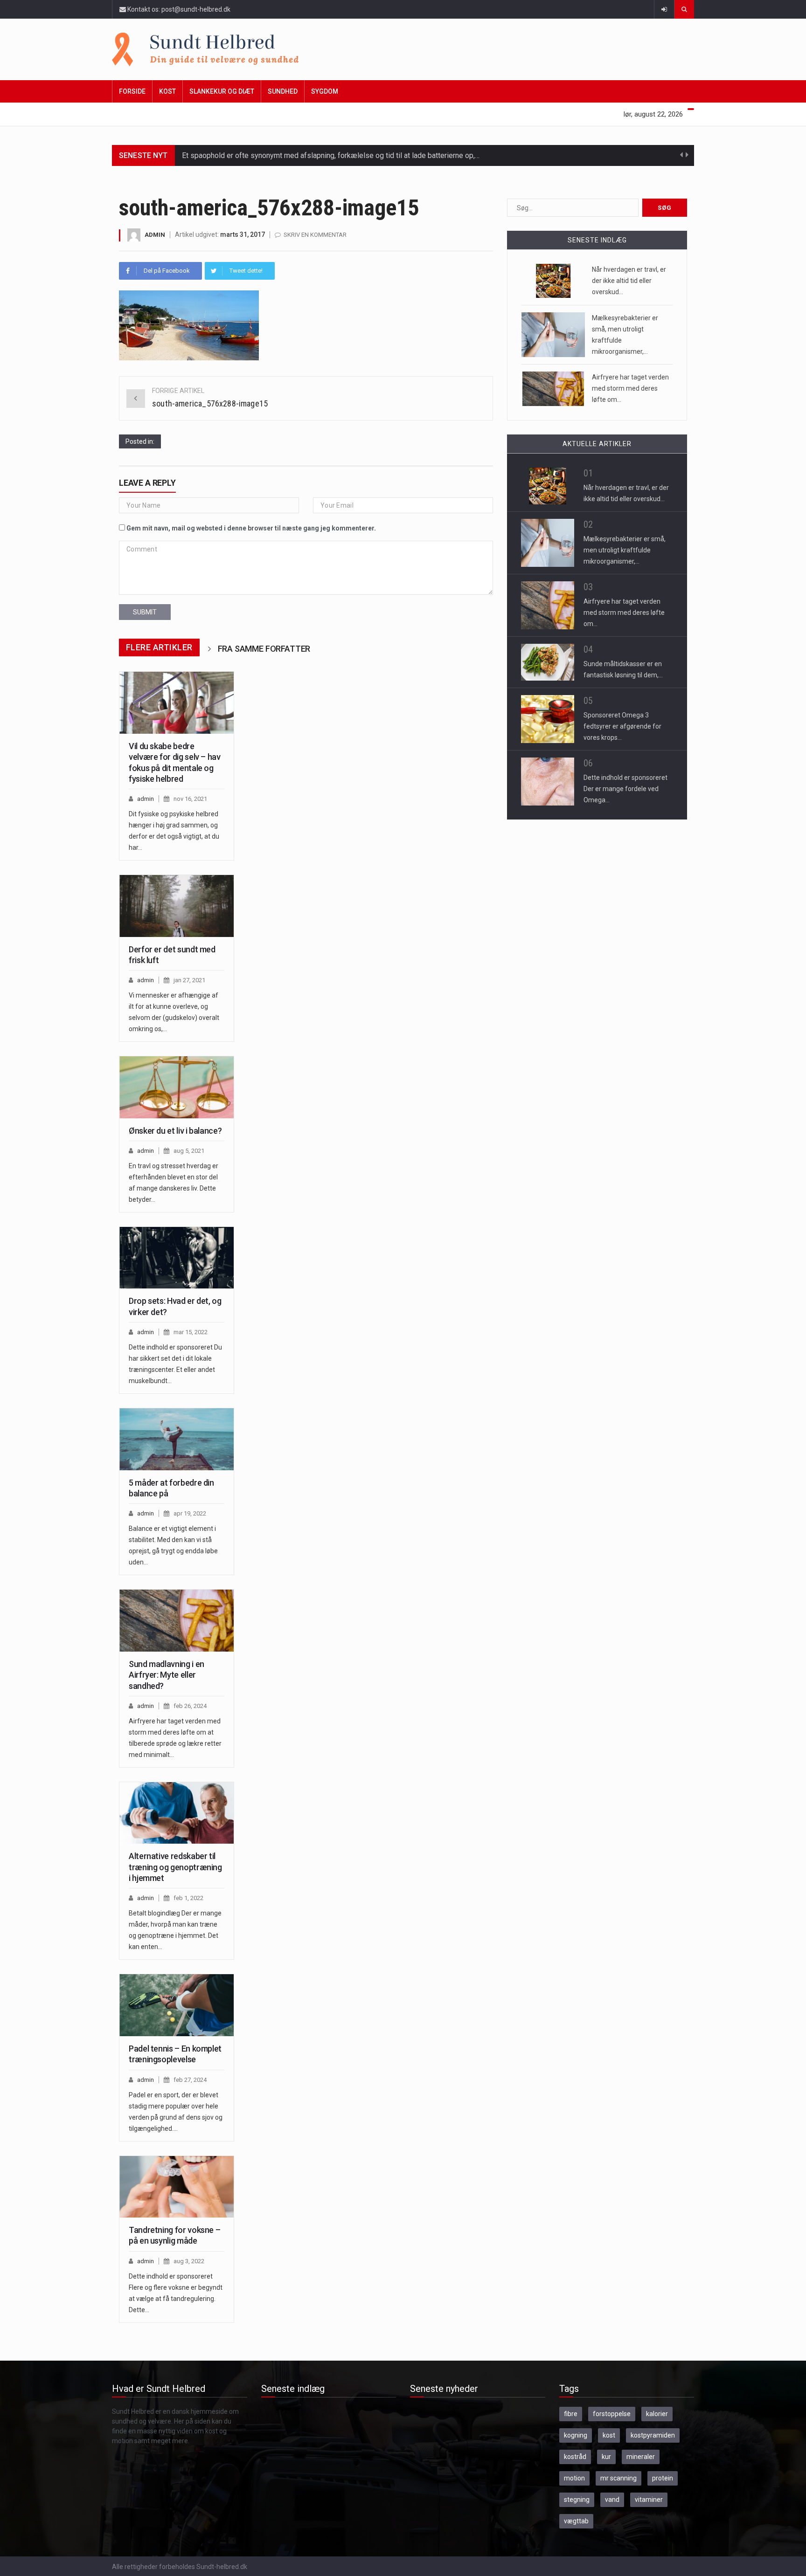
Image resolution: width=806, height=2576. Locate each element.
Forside (132, 91)
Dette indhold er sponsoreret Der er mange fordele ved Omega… (625, 789)
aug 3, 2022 (189, 2261)
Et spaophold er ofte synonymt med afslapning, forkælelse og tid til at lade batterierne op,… (331, 155)
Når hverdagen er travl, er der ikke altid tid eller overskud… (629, 281)
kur (606, 2457)
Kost (167, 91)
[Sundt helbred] (403, 49)
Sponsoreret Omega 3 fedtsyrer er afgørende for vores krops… (622, 726)
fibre (571, 2414)
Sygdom (325, 91)
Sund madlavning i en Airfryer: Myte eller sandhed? (167, 1675)
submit (145, 612)
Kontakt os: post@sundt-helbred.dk (178, 9)
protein (663, 2478)
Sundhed (283, 91)
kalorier (657, 2414)
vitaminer (649, 2500)
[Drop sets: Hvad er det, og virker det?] (177, 1258)
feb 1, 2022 (188, 1898)
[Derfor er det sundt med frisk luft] (177, 906)
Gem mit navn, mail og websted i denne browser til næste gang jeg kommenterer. (251, 528)
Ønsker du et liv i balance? (175, 1131)
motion (574, 2478)
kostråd (575, 2457)
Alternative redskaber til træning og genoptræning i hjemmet (175, 1867)
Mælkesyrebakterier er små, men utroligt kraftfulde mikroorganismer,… (625, 550)
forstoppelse (612, 2414)
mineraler (641, 2457)
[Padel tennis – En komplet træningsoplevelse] (177, 2005)
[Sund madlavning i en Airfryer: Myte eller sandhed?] (177, 1620)
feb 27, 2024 (190, 2080)
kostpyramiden (653, 2435)
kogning (576, 2435)
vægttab (576, 2521)
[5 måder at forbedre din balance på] (177, 1439)
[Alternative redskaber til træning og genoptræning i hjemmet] (177, 1813)
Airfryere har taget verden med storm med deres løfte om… (630, 388)
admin (155, 235)
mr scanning (618, 2478)
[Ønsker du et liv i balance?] (177, 1087)
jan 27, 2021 (189, 980)
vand (612, 2500)
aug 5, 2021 (189, 1151)
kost (609, 2435)
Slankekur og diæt (222, 91)
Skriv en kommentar (315, 235)
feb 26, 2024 (190, 1706)
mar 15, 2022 (191, 1332)
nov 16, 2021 (190, 799)
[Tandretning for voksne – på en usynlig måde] (177, 2187)
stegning (577, 2500)
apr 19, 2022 (190, 1513)
